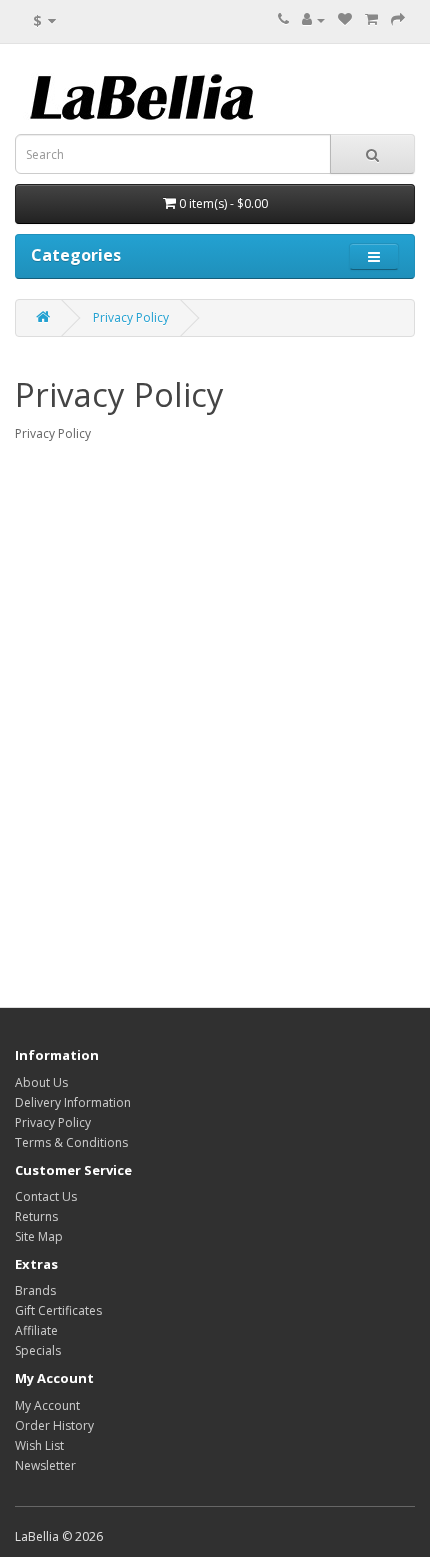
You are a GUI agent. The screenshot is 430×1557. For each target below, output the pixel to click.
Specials (38, 1350)
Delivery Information (73, 1102)
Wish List (39, 1445)
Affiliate (36, 1330)
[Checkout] (398, 19)
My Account (47, 1405)
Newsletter (45, 1465)
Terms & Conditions (71, 1142)
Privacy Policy (131, 317)
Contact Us (46, 1196)
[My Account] (313, 19)
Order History (54, 1425)
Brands (35, 1290)
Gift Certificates (58, 1310)
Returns (36, 1216)
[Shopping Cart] (371, 19)
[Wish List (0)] (345, 19)
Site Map (39, 1236)
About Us (41, 1082)
